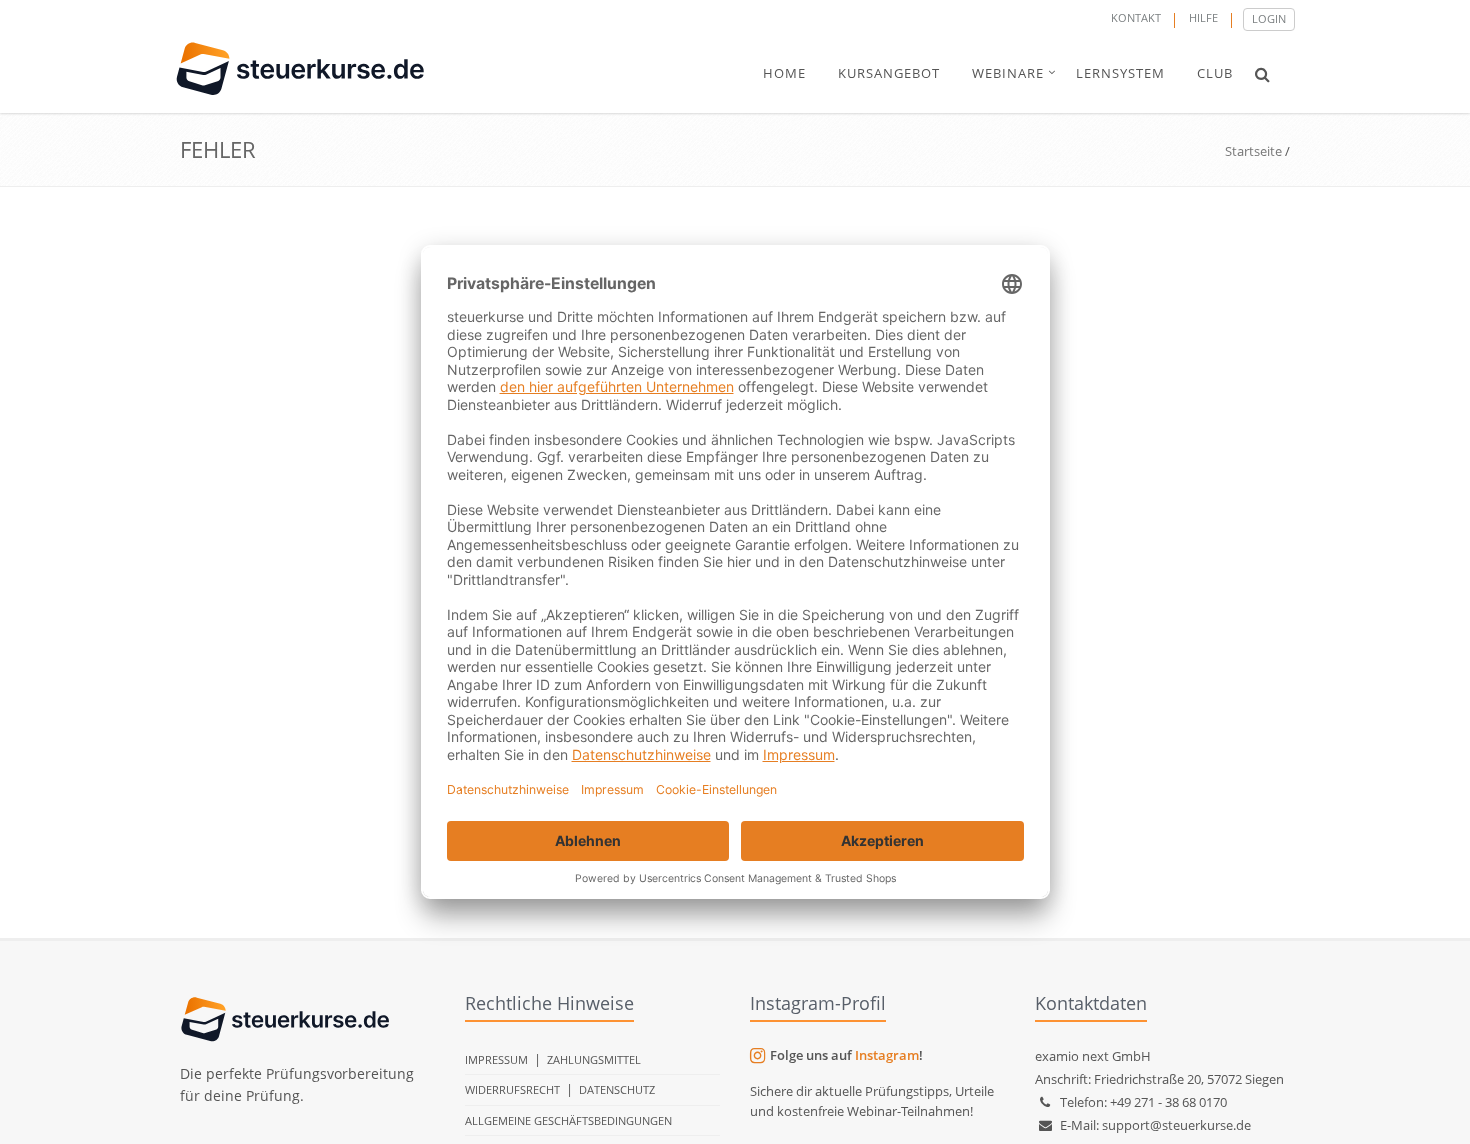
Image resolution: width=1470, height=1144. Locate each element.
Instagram (887, 1055)
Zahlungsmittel (594, 1059)
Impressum (496, 1059)
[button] (1262, 74)
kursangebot (889, 73)
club (1215, 73)
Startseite (1253, 151)
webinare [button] (1008, 73)
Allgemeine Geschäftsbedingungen (568, 1120)
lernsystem (1120, 73)
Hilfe (1203, 17)
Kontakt (1136, 17)
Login (1269, 18)
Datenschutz (617, 1089)
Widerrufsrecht (512, 1089)
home (784, 73)
